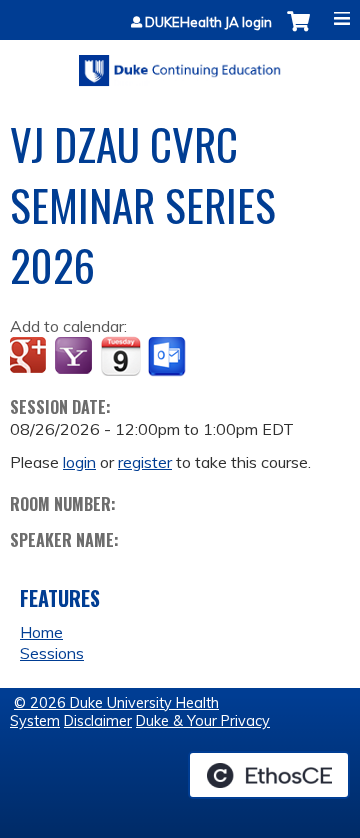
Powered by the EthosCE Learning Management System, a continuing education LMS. (269, 775)
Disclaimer (98, 721)
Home (41, 632)
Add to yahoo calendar (75, 357)
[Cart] (298, 31)
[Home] (180, 63)
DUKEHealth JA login (208, 22)
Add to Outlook (168, 357)
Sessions (52, 653)
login (79, 462)
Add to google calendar (30, 357)
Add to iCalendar (120, 356)
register (145, 462)
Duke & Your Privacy (203, 721)
